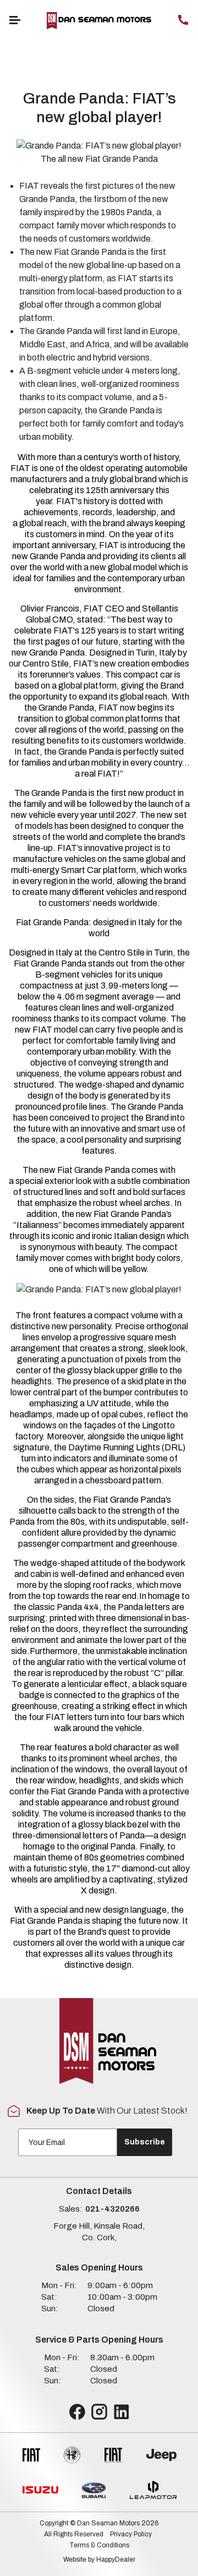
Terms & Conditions (99, 2545)
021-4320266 (112, 2209)
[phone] (183, 20)
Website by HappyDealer (99, 2559)
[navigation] (15, 20)
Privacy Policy (131, 2534)
